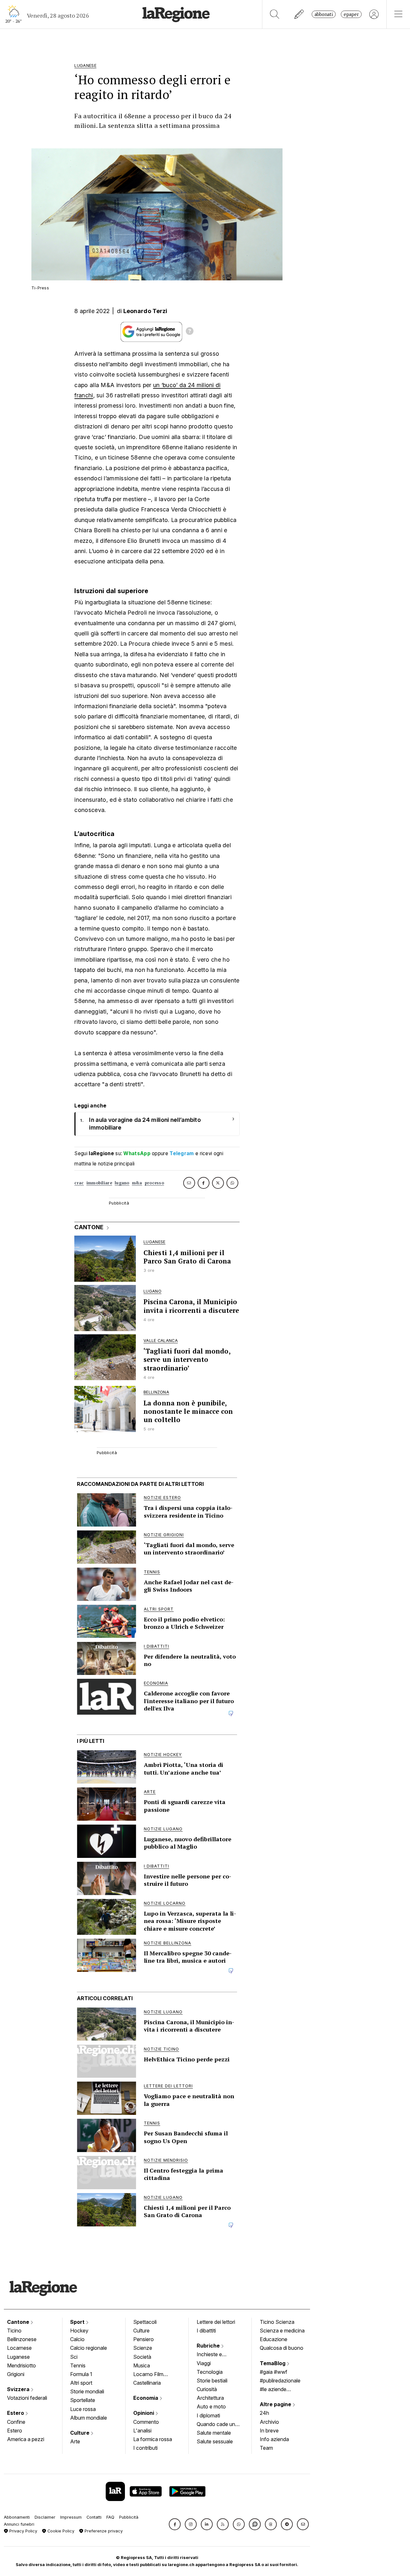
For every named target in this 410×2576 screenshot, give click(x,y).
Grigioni (16, 2374)
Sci (74, 2357)
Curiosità (207, 2389)
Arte (75, 2441)
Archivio (269, 2422)
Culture (80, 2433)
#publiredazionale (280, 2381)
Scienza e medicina (282, 2331)
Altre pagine (276, 2404)
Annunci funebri (19, 2524)
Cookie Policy (60, 2531)
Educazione (274, 2339)
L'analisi (142, 2431)
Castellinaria (147, 2383)
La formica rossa (153, 2439)
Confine (16, 2422)
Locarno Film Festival (148, 2375)
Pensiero (143, 2339)
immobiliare (99, 1183)
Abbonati (324, 14)
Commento (146, 2422)
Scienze (143, 2348)
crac (79, 1183)
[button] (175, 2524)
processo (154, 1183)
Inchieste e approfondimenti (216, 2355)
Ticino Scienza (277, 2322)
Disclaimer (45, 2517)
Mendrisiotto (21, 2365)
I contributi (145, 2448)
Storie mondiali (87, 2391)
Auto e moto (211, 2406)
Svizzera (19, 2389)
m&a (137, 1183)
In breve (269, 2431)
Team (266, 2448)
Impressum (71, 2517)
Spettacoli (145, 2322)
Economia (146, 2398)
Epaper (351, 14)
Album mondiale (89, 2418)
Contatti (94, 2517)
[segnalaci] (299, 14)
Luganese (18, 2357)
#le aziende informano (273, 2390)
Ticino (14, 2331)
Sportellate (83, 2400)
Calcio (77, 2339)
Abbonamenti (17, 2517)
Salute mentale (214, 2433)
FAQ (110, 2517)
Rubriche (209, 2346)
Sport (78, 2322)
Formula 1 (81, 2374)
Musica (142, 2365)
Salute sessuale (215, 2441)
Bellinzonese (22, 2339)
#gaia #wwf (274, 2372)
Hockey (79, 2331)
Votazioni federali (27, 2398)
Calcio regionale (89, 2348)
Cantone (19, 2322)
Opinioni (144, 2413)
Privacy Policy (23, 2531)
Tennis (78, 2365)
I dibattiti (206, 2331)
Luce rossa (83, 2409)
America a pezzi (26, 2439)
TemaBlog (273, 2363)
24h (264, 2413)
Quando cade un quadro (216, 2425)
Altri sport (81, 2383)
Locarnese (19, 2348)
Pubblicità (129, 2517)
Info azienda (274, 2439)
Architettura (210, 2398)
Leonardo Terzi (145, 311)
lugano (122, 1183)
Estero (16, 2413)
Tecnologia (210, 2372)
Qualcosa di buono (282, 2348)
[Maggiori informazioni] (190, 332)
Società (142, 2357)
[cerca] (275, 14)
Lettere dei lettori (216, 2322)
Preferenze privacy (103, 2531)
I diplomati (208, 2415)
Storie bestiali (212, 2381)
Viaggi (204, 2363)
